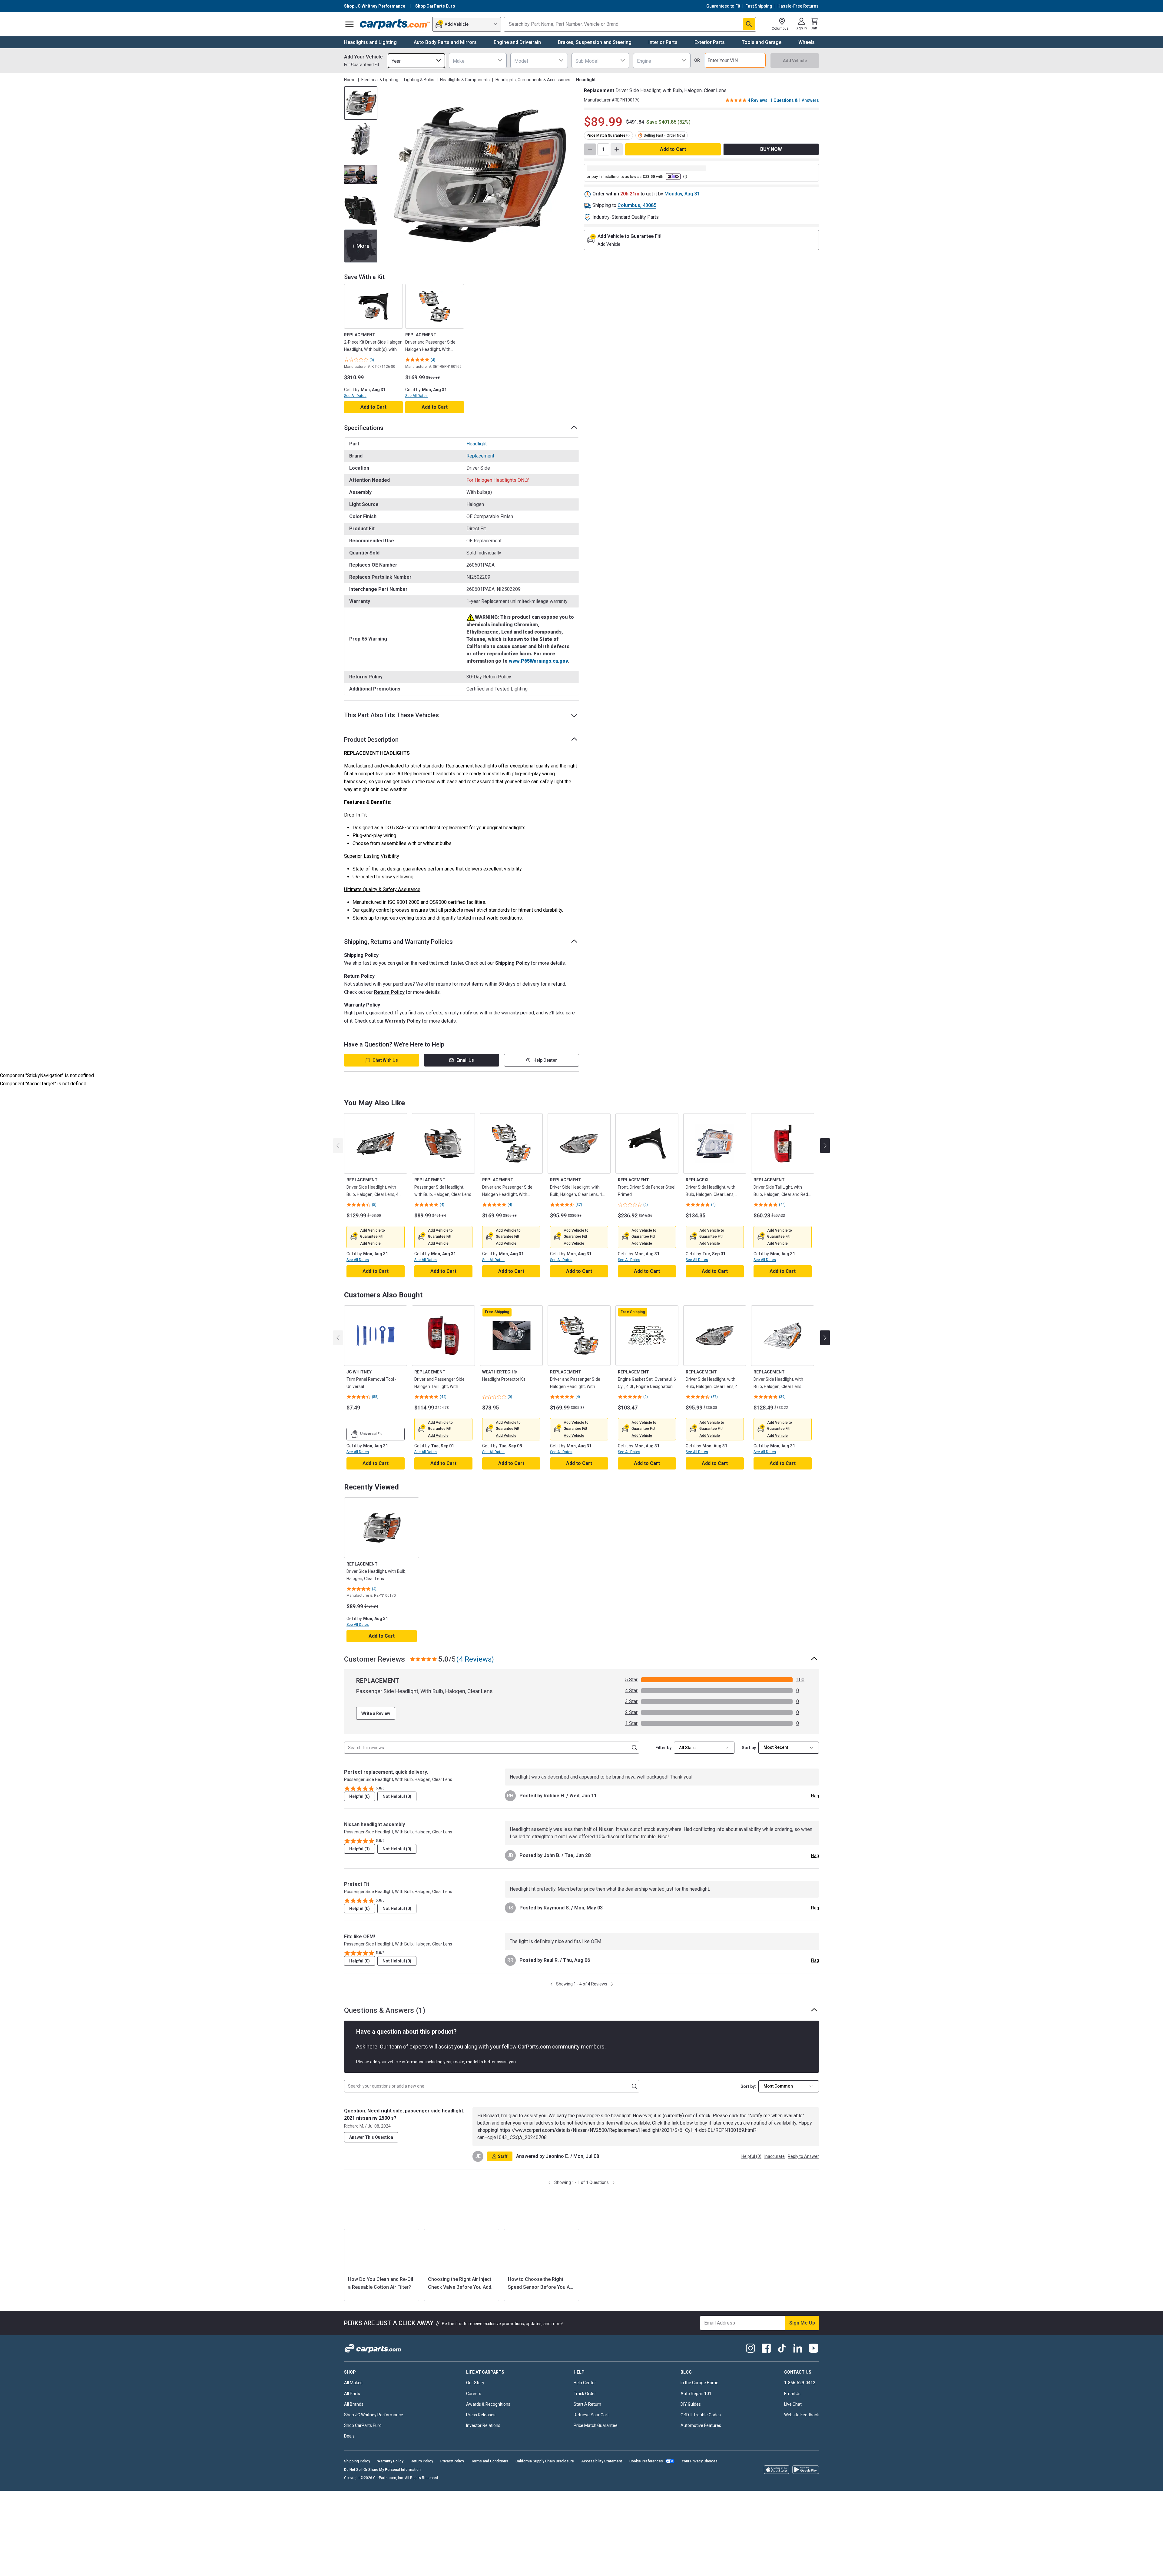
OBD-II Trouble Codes (701, 2424)
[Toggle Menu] (350, 24)
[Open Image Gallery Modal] (480, 175)
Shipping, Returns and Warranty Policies (398, 942)
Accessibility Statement (602, 2471)
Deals (349, 2445)
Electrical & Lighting (380, 80)
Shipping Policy (512, 963)
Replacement (480, 456)
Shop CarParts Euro (363, 2435)
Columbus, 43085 (637, 205)
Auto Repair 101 (696, 2403)
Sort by (749, 1748)
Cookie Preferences (646, 2471)
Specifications (364, 428)
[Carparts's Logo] (395, 24)
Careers (474, 2403)
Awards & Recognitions (488, 2413)
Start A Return (587, 2413)
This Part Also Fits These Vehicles (391, 715)
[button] (370, 1243)
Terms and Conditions (490, 2471)
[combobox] (416, 60)
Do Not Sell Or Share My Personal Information (382, 2479)
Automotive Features (701, 2435)
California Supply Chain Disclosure (545, 2471)
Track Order (585, 2403)
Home (350, 80)
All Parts (352, 2403)
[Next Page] (612, 1984)
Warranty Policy (403, 1021)
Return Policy (389, 992)
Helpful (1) (360, 1849)
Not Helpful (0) (397, 1796)
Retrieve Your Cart (591, 2424)
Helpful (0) (360, 1796)
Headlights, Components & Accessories (533, 80)
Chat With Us (385, 1060)
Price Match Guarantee (596, 2435)
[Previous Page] (551, 1984)
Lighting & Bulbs (419, 80)
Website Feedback (802, 2424)
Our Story (475, 2392)
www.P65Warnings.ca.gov (538, 661)
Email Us (465, 1060)
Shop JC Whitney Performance (374, 2424)
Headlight (477, 444)
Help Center (545, 1060)
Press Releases (481, 2424)
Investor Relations (483, 2435)
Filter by (663, 1748)
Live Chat (793, 2413)
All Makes (353, 2392)
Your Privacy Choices (700, 2471)
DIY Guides (691, 2413)
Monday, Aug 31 (682, 194)
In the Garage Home (699, 2392)
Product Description (371, 740)
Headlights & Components (465, 80)
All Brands (354, 2413)
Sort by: (748, 2086)
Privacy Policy (452, 2471)
